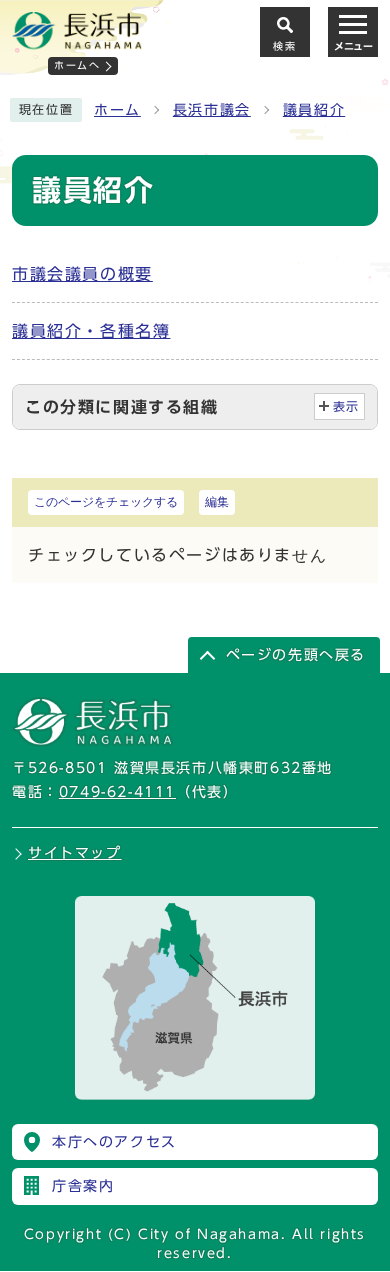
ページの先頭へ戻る (296, 655)
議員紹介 (314, 110)
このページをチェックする (106, 502)
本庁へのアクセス (114, 1142)
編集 (217, 502)
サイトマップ (75, 853)
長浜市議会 (212, 110)
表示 (346, 406)
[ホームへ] (77, 41)
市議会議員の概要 (82, 274)
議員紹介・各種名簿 (91, 331)
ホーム (117, 110)
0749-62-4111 (117, 792)
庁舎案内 (83, 1186)
